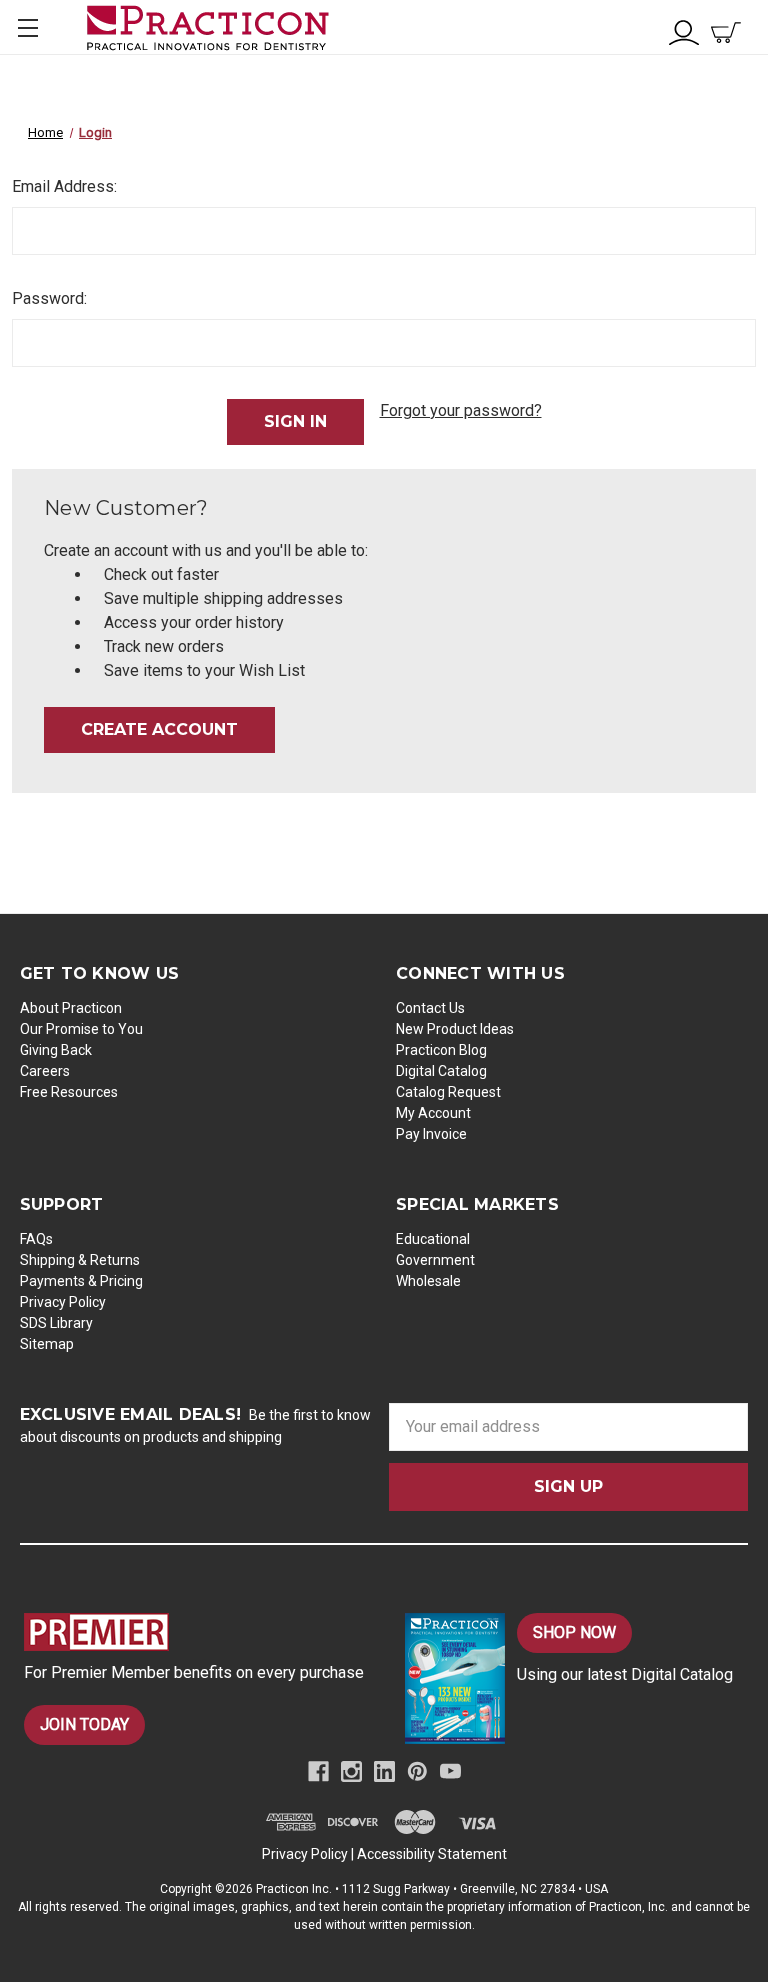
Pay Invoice (431, 1134)
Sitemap (47, 1344)
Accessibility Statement (432, 1854)
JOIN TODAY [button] (84, 1724)
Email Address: (64, 186)
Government (435, 1260)
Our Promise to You (81, 1029)
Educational (433, 1239)
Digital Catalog (441, 1071)
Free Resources (69, 1092)
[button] (196, 1632)
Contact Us (430, 1008)
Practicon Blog (441, 1050)
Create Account (159, 729)
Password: (49, 298)
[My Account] (684, 30)
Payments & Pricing (81, 1281)
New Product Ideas (455, 1029)
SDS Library (56, 1323)
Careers (45, 1071)
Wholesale (428, 1281)
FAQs (36, 1239)
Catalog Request (448, 1092)
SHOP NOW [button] (574, 1632)
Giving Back (56, 1050)
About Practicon (71, 1008)
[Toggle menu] (27, 27)
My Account (433, 1113)
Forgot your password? (461, 410)
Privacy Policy (63, 1302)
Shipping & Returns (80, 1260)
